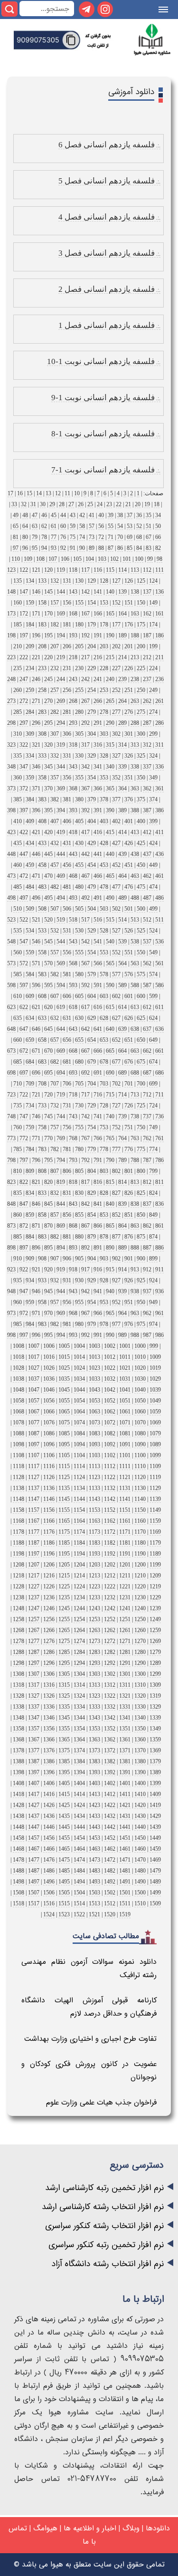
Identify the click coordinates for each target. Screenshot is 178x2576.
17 (10, 493)
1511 (125, 1903)
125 (141, 581)
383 (42, 799)
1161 (125, 1521)
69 (130, 537)
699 (153, 1084)
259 (30, 690)
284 (30, 712)
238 (135, 679)
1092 (110, 1444)
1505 (64, 1893)
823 (11, 1182)
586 (159, 985)
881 (67, 1237)
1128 (19, 1477)
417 (85, 832)
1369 (155, 1750)
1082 (110, 1433)
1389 (155, 1772)
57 (92, 526)
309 (30, 734)
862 (147, 1226)
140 (110, 592)
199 (153, 646)
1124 (79, 1477)
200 (141, 646)
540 (110, 942)
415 (110, 832)
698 (11, 1073)
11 (67, 493)
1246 (49, 1608)
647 (24, 1029)
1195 (64, 1554)
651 (129, 1040)
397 (24, 810)
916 (98, 1269)
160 (18, 603)
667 (85, 1051)
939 (122, 1291)
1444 (79, 1827)
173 (11, 614)
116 (98, 570)
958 (42, 1302)
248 (11, 679)
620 (48, 1007)
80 (25, 537)
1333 (94, 1707)
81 (16, 537)
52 (139, 526)
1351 (125, 1729)
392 (85, 810)
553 (104, 952)
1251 (125, 1619)
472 (24, 876)
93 (54, 548)
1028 (19, 1368)
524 (153, 931)
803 (104, 1171)
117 (85, 570)
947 (24, 1291)
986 (159, 1335)
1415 (64, 1794)
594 (61, 985)
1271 (125, 1641)
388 (135, 810)
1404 (79, 1783)
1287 (34, 1652)
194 (61, 635)
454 (92, 865)
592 (85, 985)
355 (79, 778)
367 (85, 788)
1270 (140, 1641)
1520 (110, 1914)
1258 (19, 1619)
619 (61, 1007)
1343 (94, 1718)
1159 (155, 1521)
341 (98, 767)
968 (73, 1313)
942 (85, 1291)
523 (11, 920)
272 (24, 701)
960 (18, 1302)
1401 (125, 1783)
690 (110, 1073)
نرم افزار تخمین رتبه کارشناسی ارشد (104, 2188)
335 (18, 756)
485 (18, 887)
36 (139, 515)
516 (98, 920)
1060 (140, 1412)
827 (116, 1193)
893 (73, 1248)
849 (153, 1215)
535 (18, 931)
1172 (110, 1532)
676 (129, 1062)
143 (73, 592)
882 (55, 1237)
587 (147, 985)
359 (30, 778)
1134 (79, 1488)
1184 (79, 1543)
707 (55, 1084)
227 (116, 668)
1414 (79, 1794)
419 (61, 832)
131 (67, 581)
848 (11, 1204)
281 (67, 712)
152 (116, 603)
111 (159, 570)
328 (104, 756)
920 (48, 1269)
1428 (19, 1805)
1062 (110, 1412)
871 (36, 1226)
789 (122, 1160)
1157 (34, 1510)
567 (85, 963)
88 (101, 548)
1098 (19, 1444)
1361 (125, 1740)
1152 (110, 1510)
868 (73, 1226)
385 (18, 799)
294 (61, 723)
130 (79, 581)
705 (79, 1084)
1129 (155, 1488)
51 (149, 526)
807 (55, 1171)
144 (61, 592)
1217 (34, 1576)
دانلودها (158, 2528)
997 (24, 1335)
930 (79, 1280)
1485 (64, 1871)
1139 (155, 1499)
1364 (79, 1740)
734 (30, 1105)
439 (122, 854)
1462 (110, 1849)
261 (159, 701)
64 (25, 526)
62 (44, 526)
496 (36, 898)
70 (120, 537)
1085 (64, 1433)
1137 (34, 1488)
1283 (94, 1652)
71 (111, 537)
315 (110, 745)
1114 (79, 1466)
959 (30, 1302)
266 (98, 701)
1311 (125, 1685)
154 (92, 603)
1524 (49, 1914)
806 (67, 1171)
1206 (49, 1565)
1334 (79, 1707)
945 (48, 1291)
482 (55, 887)
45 (54, 515)
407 (55, 821)
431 (67, 843)
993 (73, 1335)
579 (92, 974)
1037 (34, 1379)
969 (61, 1313)
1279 (155, 1652)
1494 (79, 1882)
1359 (155, 1740)
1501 (125, 1893)
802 (116, 1171)
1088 (19, 1433)
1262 (110, 1630)
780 (79, 1149)
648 (11, 1029)
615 (110, 1007)
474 (153, 887)
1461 (125, 1849)
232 (55, 668)
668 (73, 1051)
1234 (79, 1597)
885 (18, 1237)
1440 (140, 1827)
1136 (49, 1488)
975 (141, 1324)
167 (85, 614)
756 (67, 1127)
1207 (34, 1565)
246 (36, 679)
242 (85, 679)
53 (130, 526)
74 (82, 537)
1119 (155, 1477)
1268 (19, 1630)
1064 (79, 1412)
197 (24, 635)
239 (122, 679)
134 (30, 581)
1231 (125, 1597)
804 (92, 1171)
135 (18, 581)
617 (85, 1007)
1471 (125, 1860)
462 (147, 876)
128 (104, 581)
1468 (19, 1849)
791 (98, 1160)
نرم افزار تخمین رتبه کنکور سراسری (106, 2245)
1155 (64, 1510)
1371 (125, 1750)
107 (53, 559)
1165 (64, 1521)
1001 (125, 1346)
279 (92, 712)
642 (85, 1029)
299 (153, 734)
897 (24, 1248)
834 (30, 1193)
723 (11, 1095)
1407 (34, 1783)
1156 (49, 1510)
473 (11, 876)
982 (55, 1324)
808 (42, 1171)
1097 (34, 1444)
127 (116, 581)
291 (98, 723)
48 (25, 515)
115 (110, 570)
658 (42, 1040)
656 (67, 1040)
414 (122, 832)
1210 (140, 1576)
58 (82, 526)
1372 (110, 1750)
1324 (79, 1696)
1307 (34, 1674)
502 (116, 909)
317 (85, 745)
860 (18, 1215)
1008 (19, 1346)
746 (36, 1116)
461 (159, 876)
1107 (34, 1455)
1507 (34, 1893)
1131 (125, 1488)
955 (79, 1302)
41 (92, 515)
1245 (64, 1608)
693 (73, 1073)
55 (111, 526)
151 (129, 603)
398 (11, 810)
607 (55, 996)
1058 (19, 1401)
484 (30, 887)
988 (135, 1335)
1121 (125, 1477)
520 (48, 920)
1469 (155, 1860)
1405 (64, 1783)
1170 (140, 1532)
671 (36, 1051)
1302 (110, 1674)
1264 (79, 1630)
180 (79, 625)
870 (48, 1226)
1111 (125, 1466)
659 (30, 1040)
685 (18, 1062)
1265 (64, 1630)
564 (122, 963)
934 (30, 1280)
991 (98, 1335)
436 (159, 854)
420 (48, 832)
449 (153, 865)
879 (92, 1237)
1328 (19, 1696)
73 (92, 537)
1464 (79, 1849)
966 (98, 1313)
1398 (19, 1772)
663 (135, 1051)
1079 (155, 1433)
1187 (34, 1543)
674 (153, 1062)
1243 (94, 1608)
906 (67, 1259)
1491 (125, 1882)
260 (18, 690)
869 (61, 1226)
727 (116, 1105)
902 (116, 1259)
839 (122, 1204)
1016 (49, 1357)
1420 (140, 1805)
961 (159, 1313)
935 (18, 1280)
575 (141, 974)
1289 (155, 1663)
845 (48, 1204)
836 (159, 1204)
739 (122, 1116)
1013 (94, 1357)
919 (61, 1269)
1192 (110, 1554)
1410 (140, 1794)
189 (122, 635)
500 (141, 909)
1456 (49, 1838)
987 (147, 1335)
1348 (19, 1718)
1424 (79, 1805)
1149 (155, 1510)
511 (159, 920)
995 (48, 1335)
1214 (79, 1576)
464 (122, 876)
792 (85, 1160)
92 (63, 548)
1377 (34, 1750)
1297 (34, 1663)
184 (30, 625)
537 (147, 942)
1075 (64, 1423)
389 (122, 810)
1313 (94, 1685)
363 (135, 788)
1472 (110, 1860)
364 (122, 788)
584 (30, 974)
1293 (94, 1663)
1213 (94, 1576)
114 (122, 570)
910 (18, 1259)
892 (85, 1248)
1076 (49, 1423)
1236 (49, 1597)
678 (104, 1062)
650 (141, 1040)
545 (48, 942)
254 (92, 690)
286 (159, 723)
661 (159, 1051)
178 (104, 625)
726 (129, 1105)
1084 (79, 1433)
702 (116, 1084)
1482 (110, 1871)
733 (42, 1105)
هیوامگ (45, 2528)
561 (159, 963)
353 (104, 778)
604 (92, 996)
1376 (49, 1750)
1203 (94, 1565)
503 (104, 909)
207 (55, 646)
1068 (19, 1412)
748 (11, 1116)
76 (63, 537)
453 (104, 865)
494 (61, 898)
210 (18, 646)
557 (55, 952)
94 (44, 548)
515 (110, 920)
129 (92, 581)
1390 (140, 1772)
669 (61, 1051)
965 (110, 1313)
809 (30, 1171)
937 (147, 1291)
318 (73, 745)
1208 (19, 1565)
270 (48, 701)
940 (110, 1291)
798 (11, 1160)
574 (153, 974)
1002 (110, 1346)
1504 (79, 1893)
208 (42, 646)
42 (82, 515)
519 (61, 920)
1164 (79, 1521)
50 (158, 526)
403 (104, 821)
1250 (140, 1619)
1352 (110, 1729)
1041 (125, 1390)
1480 (140, 1871)
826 (129, 1193)
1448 (19, 1827)
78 (44, 537)
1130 (140, 1488)
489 (122, 898)
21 (128, 504)
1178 (19, 1532)
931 (67, 1280)
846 (36, 1204)
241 (98, 679)
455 (79, 865)
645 (48, 1029)
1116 (49, 1466)
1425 (64, 1805)
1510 (140, 1903)
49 (16, 515)
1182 (110, 1543)
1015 (64, 1357)
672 (24, 1051)
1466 (49, 1849)
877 (116, 1237)
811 (159, 1182)
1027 (34, 1368)
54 (120, 526)
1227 (34, 1586)
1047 (34, 1390)
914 (122, 1269)
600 (141, 996)
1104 (79, 1455)
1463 (94, 1849)
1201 (125, 1565)
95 (35, 548)
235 (18, 668)
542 (85, 942)
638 (135, 1029)
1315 (64, 1685)
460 (18, 865)
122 (24, 570)
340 (110, 767)
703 (104, 1084)
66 (158, 537)
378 (104, 799)
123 (11, 570)
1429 (155, 1816)
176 (129, 625)
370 (48, 788)
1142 (110, 1499)
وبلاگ (131, 2528)
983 (42, 1324)
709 (30, 1084)
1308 (19, 1674)
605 (79, 996)
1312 (110, 1685)
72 (101, 537)
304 (92, 734)
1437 (34, 1816)
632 (55, 1018)
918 (73, 1269)
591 (98, 985)
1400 (140, 1783)
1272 (110, 1641)
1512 (110, 1903)
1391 (125, 1772)
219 (61, 657)
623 (11, 1007)
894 (61, 1248)
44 (63, 515)
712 (147, 1095)
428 (104, 843)
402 (116, 821)
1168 (19, 1521)
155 (79, 603)
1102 (110, 1455)
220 (48, 657)
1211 (125, 1576)
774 (153, 1149)
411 (159, 832)
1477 (34, 1860)
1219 (155, 1586)
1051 (125, 1401)
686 (159, 1073)
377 (116, 799)
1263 (94, 1630)
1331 (125, 1707)
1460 (140, 1849)
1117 (34, 1466)
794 (61, 1160)
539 (122, 942)
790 (110, 1160)
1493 (94, 1882)
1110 (140, 1466)
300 (141, 734)
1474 (79, 1860)
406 (67, 821)
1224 (79, 1586)
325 (141, 756)
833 (42, 1193)
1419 (155, 1805)
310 (18, 734)
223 (11, 657)
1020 (140, 1368)
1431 (125, 1816)
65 (16, 526)
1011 (125, 1357)
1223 (94, 1586)
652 (116, 1040)
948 (11, 1291)
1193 (94, 1554)
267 (85, 701)
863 (135, 1226)
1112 (110, 1466)
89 (92, 548)
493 (73, 898)
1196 (49, 1554)
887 (147, 1248)
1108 (19, 1455)
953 (104, 1302)
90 (82, 548)
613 (135, 1007)
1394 (79, 1772)
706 (67, 1084)
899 (153, 1259)
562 (147, 963)
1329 (155, 1707)
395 (48, 810)
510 (18, 909)
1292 (110, 1663)
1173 (94, 1532)
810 (18, 1171)
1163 (94, 1521)
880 (79, 1237)
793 (73, 1160)
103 (102, 559)
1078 (19, 1423)
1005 (64, 1346)
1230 (140, 1597)
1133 (94, 1488)
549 (153, 952)
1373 (94, 1750)
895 (48, 1248)
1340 (140, 1718)
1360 (140, 1740)
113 (135, 570)
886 (159, 1248)
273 (11, 701)
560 (18, 952)
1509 (155, 1903)
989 (122, 1335)
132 (55, 581)
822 (24, 1182)
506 (67, 909)
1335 (64, 1707)
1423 (94, 1805)
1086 (49, 1433)
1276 (49, 1641)
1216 (49, 1576)
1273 (94, 1641)
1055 (64, 1401)
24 (100, 504)
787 (147, 1160)
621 (36, 1007)
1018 (19, 1357)
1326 (49, 1696)
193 (73, 635)
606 (67, 996)
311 (159, 745)
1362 (110, 1740)
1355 (64, 1729)
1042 (110, 1390)
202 (116, 646)
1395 (64, 1772)
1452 (110, 1838)
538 (135, 942)
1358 (19, 1729)
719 (61, 1095)
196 (36, 635)
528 (104, 931)
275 (141, 712)
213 (135, 657)
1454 (79, 1838)
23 (109, 504)
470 (48, 876)
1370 (140, 1750)
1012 (110, 1357)
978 (104, 1324)
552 (116, 952)
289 (122, 723)
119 (61, 570)
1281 (125, 1652)
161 (159, 614)
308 (42, 734)
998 (11, 1335)
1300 (140, 1674)
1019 (155, 1368)
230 (79, 668)
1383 (94, 1761)
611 (159, 1007)
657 (55, 1040)
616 (98, 1007)
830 (79, 1193)
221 (36, 657)
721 (36, 1095)
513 (135, 920)
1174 (79, 1532)
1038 (19, 1379)
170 (48, 614)
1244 (79, 1608)
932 (55, 1280)
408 (42, 821)
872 (24, 1226)
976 (129, 1324)
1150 (140, 1510)
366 (98, 788)
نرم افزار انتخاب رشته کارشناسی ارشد (103, 2207)
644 (61, 1029)
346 (36, 767)
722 (24, 1095)
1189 (155, 1554)
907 (55, 1259)
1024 (79, 1368)
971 (36, 1313)
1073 (94, 1423)
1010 (140, 1357)
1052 (110, 1401)
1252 (110, 1619)
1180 (140, 1543)
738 (135, 1116)
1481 (125, 1871)
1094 (79, 1444)
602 (116, 996)
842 (85, 1204)
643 (73, 1029)
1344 (79, 1718)
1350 (140, 1729)
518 (73, 920)
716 (98, 1095)
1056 (49, 1401)
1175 (64, 1532)
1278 (19, 1641)
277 (116, 712)
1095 (64, 1444)
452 (116, 865)
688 (135, 1073)
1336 (49, 1707)
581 (67, 974)
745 (48, 1116)
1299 (155, 1674)
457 (55, 865)
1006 (49, 1346)
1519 (125, 1914)
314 (122, 745)
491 (98, 898)
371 (36, 788)
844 (61, 1204)
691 (98, 1073)
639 (122, 1029)
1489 (155, 1882)
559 (30, 952)
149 (153, 603)
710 (18, 1084)
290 (110, 723)
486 (159, 898)
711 (159, 1095)
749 (153, 1127)
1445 (64, 1827)
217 (85, 657)
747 (24, 1116)
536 (159, 942)
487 (147, 898)
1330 (140, 1707)
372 (24, 788)
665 (110, 1051)
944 (61, 1291)
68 (139, 537)
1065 (64, 1412)
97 (16, 548)
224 (153, 668)
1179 (155, 1543)
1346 (49, 1718)
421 (36, 832)
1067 (34, 1412)
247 (24, 679)
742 (85, 1116)
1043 (94, 1390)
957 (55, 1302)
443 (73, 854)
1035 (64, 1379)
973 (11, 1313)
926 (129, 1280)
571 (36, 963)
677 (116, 1062)
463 (135, 876)
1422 (110, 1805)
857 (55, 1215)
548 (11, 942)
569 (61, 963)
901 (129, 1259)
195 (48, 635)
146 (36, 592)
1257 (34, 1619)
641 (98, 1029)
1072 (110, 1423)
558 (42, 952)
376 (129, 799)
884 (30, 1237)
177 (116, 625)
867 (85, 1226)
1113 (94, 1466)
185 (18, 625)
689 (122, 1073)
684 (30, 1062)
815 (110, 1182)
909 (30, 1259)
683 (42, 1062)
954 (92, 1302)
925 (141, 1280)
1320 (140, 1696)
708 (42, 1084)
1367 (34, 1740)
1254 (79, 1619)
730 (79, 1105)
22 (119, 504)
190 (110, 635)
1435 (64, 1816)
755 (79, 1127)
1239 (155, 1608)
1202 (110, 1565)
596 (36, 985)
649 (153, 1040)
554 (92, 952)
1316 (49, 1685)
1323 (94, 1696)
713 (135, 1095)
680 (79, 1062)
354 (92, 778)
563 (135, 963)
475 (141, 887)
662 (147, 1051)
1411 (125, 1794)
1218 (19, 1576)
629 (92, 1018)
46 (44, 515)
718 (73, 1095)
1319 (155, 1696)
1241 (125, 1608)
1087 (34, 1433)
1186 (49, 1543)
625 (141, 1018)
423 (11, 832)
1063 (94, 1412)
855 (79, 1215)
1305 (64, 1674)
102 (114, 559)
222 (24, 657)
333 (42, 756)
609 (30, 996)
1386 (49, 1761)
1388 (19, 1761)
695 (48, 1073)
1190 (140, 1554)
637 (147, 1029)
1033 (94, 1379)
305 (79, 734)
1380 (140, 1761)
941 (98, 1291)
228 (104, 668)
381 (67, 799)
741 (98, 1116)
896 (36, 1248)
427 (116, 843)
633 (42, 1018)
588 (135, 985)
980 (79, 1324)
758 (42, 1127)
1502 (110, 1893)
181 (67, 625)
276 (129, 712)
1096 (49, 1444)
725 (141, 1105)
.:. (109, 146)
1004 (79, 1346)
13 (48, 493)
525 (141, 931)
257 (55, 690)
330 (79, 756)
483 (42, 887)
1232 (110, 1597)
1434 (79, 1816)
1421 (125, 1805)
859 (30, 1215)
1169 (155, 1532)
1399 (155, 1783)
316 (98, 745)
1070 (140, 1423)
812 (147, 1182)
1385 (64, 1761)
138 (135, 592)
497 (24, 898)
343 (73, 767)
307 (55, 734)
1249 (155, 1619)
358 (42, 778)
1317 (34, 1685)
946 (36, 1291)
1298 (19, 1663)
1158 (19, 1510)
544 (61, 942)
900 (141, 1259)
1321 (125, 1696)
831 (67, 1193)
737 (147, 1116)
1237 (34, 1597)
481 (67, 887)
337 (147, 767)
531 (67, 931)
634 (30, 1018)
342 (85, 767)
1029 (155, 1379)
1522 (79, 1914)
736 (159, 1116)
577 (116, 974)
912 (147, 1269)
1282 (110, 1652)
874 (153, 1237)
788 (135, 1160)
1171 (125, 1532)
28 (62, 504)
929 (92, 1280)
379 (92, 799)
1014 (79, 1357)
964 (122, 1313)
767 (85, 1138)
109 (28, 559)
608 (42, 996)
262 (147, 701)
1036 (49, 1379)
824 (153, 1193)
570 (48, 963)
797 (24, 1160)
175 (141, 625)
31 (33, 504)
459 (30, 865)
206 (67, 646)
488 (135, 898)
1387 (34, 1761)
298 (11, 723)
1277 (34, 1641)
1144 (79, 1499)
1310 (140, 1685)
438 (135, 854)
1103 (94, 1455)
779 (92, 1149)
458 (42, 865)
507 (55, 909)
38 (120, 515)
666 (98, 1051)
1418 (19, 1794)
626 (129, 1018)
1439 (155, 1827)
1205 (64, 1565)
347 (24, 767)
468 (73, 876)
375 (141, 799)
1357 (34, 1729)
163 (135, 614)
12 (58, 493)
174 (153, 625)
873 (11, 1226)
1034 (79, 1379)
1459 (155, 1849)
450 (141, 865)
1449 (155, 1838)
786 (159, 1160)
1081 (125, 1433)
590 (110, 985)
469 (61, 876)
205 (79, 646)
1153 (94, 1510)
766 (98, 1138)
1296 (49, 1663)
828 (104, 1193)
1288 (19, 1652)
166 (98, 614)
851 (129, 1215)
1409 (155, 1794)
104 (90, 559)
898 (11, 1248)
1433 (94, 1816)
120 (48, 570)
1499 (155, 1893)
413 (135, 832)
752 (116, 1127)
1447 (34, 1827)
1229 (155, 1597)
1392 (110, 1772)
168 (73, 614)
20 (138, 504)
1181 (125, 1543)
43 (73, 515)
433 (42, 843)
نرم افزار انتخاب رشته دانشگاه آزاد (108, 2264)
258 (42, 690)
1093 (94, 1444)
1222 (110, 1586)
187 (147, 635)
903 (104, 1259)
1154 (79, 1510)
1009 (155, 1357)
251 (129, 690)
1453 (94, 1838)
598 (11, 985)
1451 (125, 1838)
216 (98, 657)
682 (55, 1062)
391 (98, 810)
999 (154, 1346)
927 (116, 1280)
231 (67, 668)
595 (48, 985)
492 (85, 898)
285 (18, 712)
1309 (155, 1685)
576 (129, 974)
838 (135, 1204)
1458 (19, 1838)
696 (36, 1073)
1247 (34, 1608)
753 (104, 1127)
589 (122, 985)
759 (30, 1127)
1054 (79, 1401)
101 (127, 559)
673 (11, 1051)
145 (48, 592)
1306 (49, 1674)
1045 (64, 1390)
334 (30, 756)
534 (30, 931)
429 (92, 843)
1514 (79, 1903)
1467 (34, 1849)
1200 (140, 1565)
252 (116, 690)
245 (48, 679)
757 (55, 1127)
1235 (64, 1597)
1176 (49, 1532)
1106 (49, 1455)
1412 (110, 1794)
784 (30, 1149)
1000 (140, 1346)
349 (153, 778)
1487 (34, 1871)
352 (116, 778)
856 (67, 1215)
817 (85, 1182)
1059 (155, 1412)
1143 (94, 1499)
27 (71, 504)
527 (116, 931)
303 (104, 734)
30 (43, 504)
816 (98, 1182)
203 (104, 646)
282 (55, 712)
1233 (94, 1597)
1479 (155, 1871)
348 (11, 767)
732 (55, 1105)
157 (55, 603)
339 (122, 767)
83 (149, 548)
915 (110, 1269)
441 (98, 854)
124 (153, 581)
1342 (110, 1718)
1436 (49, 1816)
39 (111, 515)
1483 (94, 1871)
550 (141, 952)
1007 (34, 1346)
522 (24, 920)
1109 (155, 1466)
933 (42, 1280)
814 (122, 1182)
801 (129, 1171)
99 (150, 559)
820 (48, 1182)
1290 (140, 1663)
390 (110, 810)
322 (24, 745)
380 (79, 799)
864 (122, 1226)
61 (54, 526)
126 (129, 581)
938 (135, 1291)
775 (141, 1149)
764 (122, 1138)
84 (139, 548)
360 (18, 778)
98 (159, 559)
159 (30, 603)
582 (55, 974)
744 (61, 1116)
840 (110, 1204)
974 (153, 1324)
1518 (19, 1903)
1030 (140, 1379)
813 (135, 1182)
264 (122, 701)
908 (42, 1259)
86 (120, 548)
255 (79, 690)
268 (73, 701)
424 (153, 843)
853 (104, 1215)
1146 (49, 1499)
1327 (34, 1696)
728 (104, 1105)
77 (54, 537)
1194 (79, 1554)
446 (36, 854)
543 (73, 942)
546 (36, 942)
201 (129, 646)
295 (48, 723)
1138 (19, 1488)
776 (129, 1149)
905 (79, 1259)
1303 (94, 1674)
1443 (94, 1827)
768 (73, 1138)
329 (92, 756)
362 (147, 788)
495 (48, 898)
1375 (64, 1750)
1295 (64, 1663)
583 (42, 974)
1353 (94, 1729)
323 (11, 745)
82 (158, 548)
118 (73, 570)
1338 (19, 1707)
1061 (125, 1412)
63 (35, 526)
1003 (94, 1346)
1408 (19, 1783)
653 (104, 1040)
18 (157, 504)
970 (48, 1313)
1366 (49, 1740)
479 (92, 887)
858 (42, 1215)
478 (104, 887)
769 (61, 1138)
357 (55, 778)
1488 (19, 1871)
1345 (64, 1718)
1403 (94, 1783)
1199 (155, 1565)
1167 (34, 1521)
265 (110, 701)
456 (67, 865)
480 (79, 887)
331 (67, 756)
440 (110, 854)
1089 (155, 1444)
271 (36, 701)
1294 (79, 1663)
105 (77, 559)
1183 (94, 1543)
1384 (79, 1761)
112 (147, 570)
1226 (49, 1586)
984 (30, 1324)
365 (110, 788)
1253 (94, 1619)
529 (92, 931)
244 (61, 679)
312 (147, 745)
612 (147, 1007)
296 (36, 723)
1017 (34, 1357)
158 (42, 603)
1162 (110, 1521)
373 (11, 788)
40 (101, 515)
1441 (125, 1827)
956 (67, 1302)
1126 (49, 1477)
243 (73, 679)
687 (147, 1073)
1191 (125, 1554)
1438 (19, 1816)
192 (85, 635)
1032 (110, 1379)
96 (25, 548)
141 (98, 592)
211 (159, 657)
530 (79, 931)
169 (61, 614)
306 (67, 734)
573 (11, 963)
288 (135, 723)
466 (98, 876)
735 (18, 1105)
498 (11, 898)
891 (98, 1248)
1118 (19, 1466)
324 (153, 756)
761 (159, 1138)
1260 (140, 1630)
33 (14, 504)
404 (92, 821)
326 (129, 756)
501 (129, 909)
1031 (125, 1379)
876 (129, 1237)
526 (129, 931)
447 (24, 854)
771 (36, 1138)
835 (18, 1193)
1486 (49, 1871)
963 (135, 1313)
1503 (94, 1893)
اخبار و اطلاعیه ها (90, 2528)
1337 (34, 1707)
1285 (64, 1652)
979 (92, 1324)
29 (52, 504)
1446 (49, 1827)
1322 (110, 1696)
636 (159, 1029)
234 (30, 668)
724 (153, 1105)
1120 (140, 1477)
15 (29, 493)
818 (73, 1182)
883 (42, 1237)
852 (116, 1215)
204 (92, 646)
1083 (94, 1433)
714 (122, 1095)
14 (39, 493)
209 (30, 646)
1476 (49, 1860)
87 (111, 548)
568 (73, 963)
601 (129, 996)
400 (141, 821)
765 (110, 1138)
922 (24, 1269)
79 (35, 537)
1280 (140, 1652)
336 (159, 767)
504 (92, 909)
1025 (64, 1368)
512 (147, 920)
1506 (49, 1893)
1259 (155, 1630)
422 (24, 832)
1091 (125, 1444)
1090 (140, 1444)
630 (79, 1018)
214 (122, 657)
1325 (64, 1696)
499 (153, 909)
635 (18, 1018)
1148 (19, 1499)
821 (36, 1182)
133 (42, 581)
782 (55, 1149)
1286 (49, 1652)
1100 (140, 1455)
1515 (64, 1903)
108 (40, 559)
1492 (110, 1882)
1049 (155, 1401)
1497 (34, 1882)
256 (67, 690)
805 (79, 1171)
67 (149, 537)
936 (159, 1291)
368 (73, 788)
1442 (110, 1827)
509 (30, 909)
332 (55, 756)
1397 (34, 1772)
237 (147, 679)
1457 (34, 1838)
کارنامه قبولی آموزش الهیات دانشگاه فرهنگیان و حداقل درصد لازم (89, 2007)
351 (129, 778)
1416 (49, 1794)
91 (73, 548)
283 (42, 712)
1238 (19, 1597)
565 (110, 963)
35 (149, 515)
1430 (140, 1816)
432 (55, 843)
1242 (110, 1608)
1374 (79, 1750)
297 (24, 723)
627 (116, 1018)
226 (129, 668)
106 (65, 559)
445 (48, 854)
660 (18, 1040)
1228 (19, 1586)
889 (122, 1248)
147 (24, 592)
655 (79, 1040)
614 (122, 1007)
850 (141, 1215)
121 (36, 570)
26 (81, 504)
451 (129, 865)
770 (48, 1138)
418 (73, 832)
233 (42, 668)
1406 (49, 1783)
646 (36, 1029)
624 (153, 1018)
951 (129, 1302)
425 (141, 843)
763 (135, 1138)
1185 (64, 1543)
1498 (19, 1882)
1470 (140, 1860)
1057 (34, 1401)
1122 (110, 1477)
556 (67, 952)
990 (110, 1335)
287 (147, 723)
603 (104, 996)
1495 (64, 1882)
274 (153, 712)
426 (129, 843)
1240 (140, 1608)
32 (24, 504)
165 (110, 614)
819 (61, 1182)
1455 (64, 1838)
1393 (94, 1772)
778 (104, 1149)
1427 (34, 1805)
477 (116, 887)
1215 (64, 1576)
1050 (140, 1401)
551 (129, 952)
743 (73, 1116)
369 (61, 788)
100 (139, 559)
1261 (125, 1630)
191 (98, 635)
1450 (140, 1838)
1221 (125, 1586)
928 (104, 1280)
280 (79, 712)
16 (20, 493)
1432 (110, 1816)
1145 (64, 1499)
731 (67, 1105)
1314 (79, 1685)
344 (61, 767)
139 (122, 592)
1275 (64, 1641)
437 (147, 854)
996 (36, 1335)
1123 (94, 1477)
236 (159, 679)
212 (147, 657)
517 (85, 920)
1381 (125, 1761)
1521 (94, 1914)
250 (141, 690)
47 (35, 515)
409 (30, 821)
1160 (140, 1521)
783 (42, 1149)
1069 (155, 1423)
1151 (125, 1510)
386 (159, 810)
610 (18, 996)
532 (55, 931)
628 (104, 1018)
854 (92, 1215)
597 (24, 985)
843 (73, 1204)
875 (141, 1237)
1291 (125, 1663)
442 (85, 854)
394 (61, 810)
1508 (19, 1893)
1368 (19, 1740)
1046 (49, 1390)
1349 (155, 1729)
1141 (125, 1499)
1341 (125, 1718)
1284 (79, 1652)
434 (30, 843)
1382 (110, 1761)
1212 (110, 1576)
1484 (79, 1871)
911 (159, 1269)
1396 (49, 1772)
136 (159, 592)
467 (85, 876)
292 (85, 723)
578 (104, 974)
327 (116, 756)
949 (153, 1302)
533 (42, 931)
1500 (140, 1893)
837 (147, 1204)
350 (141, 778)
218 (73, 657)
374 (153, 799)
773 (11, 1138)
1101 (125, 1455)
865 (110, 1226)
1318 (19, 1685)
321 (36, 745)
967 (85, 1313)
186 (159, 635)
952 (116, 1302)
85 (130, 548)
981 (67, 1324)
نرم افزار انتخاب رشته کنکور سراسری (104, 2226)
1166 (49, 1521)
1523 (64, 1914)
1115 (64, 1466)
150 (141, 603)
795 (48, 1160)
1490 (140, 1882)
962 (147, 1313)
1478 (19, 1860)
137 (147, 592)
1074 (79, 1423)
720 (48, 1095)
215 (110, 657)
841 (98, 1204)
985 (18, 1324)
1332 (110, 1707)
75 (73, 537)
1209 (155, 1576)
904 (92, 1259)
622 (24, 1007)
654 (92, 1040)
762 (147, 1138)
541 (98, 942)
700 (141, 1084)
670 (48, 1051)
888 (135, 1248)
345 (48, 767)
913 (135, 1269)
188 (135, 635)
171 (36, 614)
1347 (34, 1718)
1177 (34, 1532)
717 (85, 1095)
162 (147, 614)
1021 (125, 1368)
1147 (34, 1499)
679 (92, 1062)
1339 (155, 1718)
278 (104, 712)
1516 (49, 1903)
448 (11, 854)
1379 (155, 1761)
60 (63, 526)
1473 (94, 1860)
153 (104, 603)
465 (110, 876)
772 (24, 1138)
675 (141, 1062)
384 (30, 799)
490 (110, 898)
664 (122, 1051)
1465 (64, 1849)
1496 (49, 1882)
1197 (34, 1554)
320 (48, 745)
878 (104, 1237)
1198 (19, 1554)
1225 (64, 1586)
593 (73, 985)
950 (141, 1302)
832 (55, 1193)
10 (77, 493)
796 (36, 1160)
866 (98, 1226)
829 (92, 1193)
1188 (19, 1543)
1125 (64, 1477)
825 (141, 1193)
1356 (49, 1729)
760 (18, 1127)
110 (16, 559)
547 (24, 942)
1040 (140, 1390)
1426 (49, 1805)
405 (79, 821)
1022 (110, 1368)
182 (55, 625)
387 (147, 810)
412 (147, 832)
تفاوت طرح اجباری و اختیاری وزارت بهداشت (90, 2039)
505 (79, 909)
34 (158, 515)
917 (85, 1269)
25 (90, 504)
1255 (64, 1619)
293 (73, 723)
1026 (49, 1368)
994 (61, 1335)
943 (73, 1291)
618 (73, 1007)
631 (67, 1018)
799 (153, 1171)
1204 (79, 1565)
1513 (94, 1903)
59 (73, 526)
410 (18, 821)
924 (153, 1280)
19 (147, 504)
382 (55, 799)
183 (42, 625)
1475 (64, 1860)
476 (129, 887)
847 (24, 1204)
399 (153, 821)
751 (129, 1127)
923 (11, 1269)
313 (135, 745)
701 (129, 1084)
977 (116, 1324)
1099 (155, 1455)
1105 (64, 1455)
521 (36, 920)
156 (67, 603)
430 (79, 843)
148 (11, 592)
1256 (49, 1619)
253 (104, 690)
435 (18, 843)
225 (141, 668)
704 (92, 1084)
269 (61, 701)
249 (153, 690)
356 (67, 778)
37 (130, 515)
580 (79, 974)
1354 (79, 1729)
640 (110, 1029)
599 (153, 996)
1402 (110, 1783)
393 (73, 810)
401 (129, 821)
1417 (34, 1794)
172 (24, 614)
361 (159, 788)
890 (110, 1248)
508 (42, 909)
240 (110, 679)
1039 (155, 1390)
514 (122, 920)
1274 (79, 1641)
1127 (34, 1477)
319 (61, 745)
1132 (110, 1488)
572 (24, 963)
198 (11, 635)
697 (24, 1073)
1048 (19, 1390)
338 (135, 767)
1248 (19, 1608)
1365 (64, 1740)
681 (67, 1062)
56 (101, 526)
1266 (49, 1630)
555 (79, 952)
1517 (34, 1903)
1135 (64, 1488)
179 (92, 625)
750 (141, 1127)
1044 (79, 1390)
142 (85, 592)
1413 (94, 1794)
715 (110, 1095)
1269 (155, 1641)
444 (61, 854)
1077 (34, 1423)
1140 (140, 1499)
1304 (79, 1674)
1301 (125, 1674)
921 (36, 1269)
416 (98, 832)
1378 (19, 1750)
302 (116, 734)
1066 (49, 1412)
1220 (140, 1586)
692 (85, 1073)
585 (18, 974)
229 (92, 668)
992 (85, 1335)
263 (135, 701)
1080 (140, 1433)
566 (98, 963)
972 (24, 1313)
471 (36, 876)
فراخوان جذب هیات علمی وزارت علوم (101, 2102)
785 (18, 1149)
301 (129, 734)
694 (61, 1073)
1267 (34, 1630)
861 (159, 1226)
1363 (94, 1740)
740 (110, 1116)
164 (122, 614)
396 (36, 810)
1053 (94, 1401)
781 (67, 1149)
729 (92, 1105)
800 (141, 1171)
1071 (125, 1423)
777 (116, 1149)
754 (92, 1127)
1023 (94, 1368)
